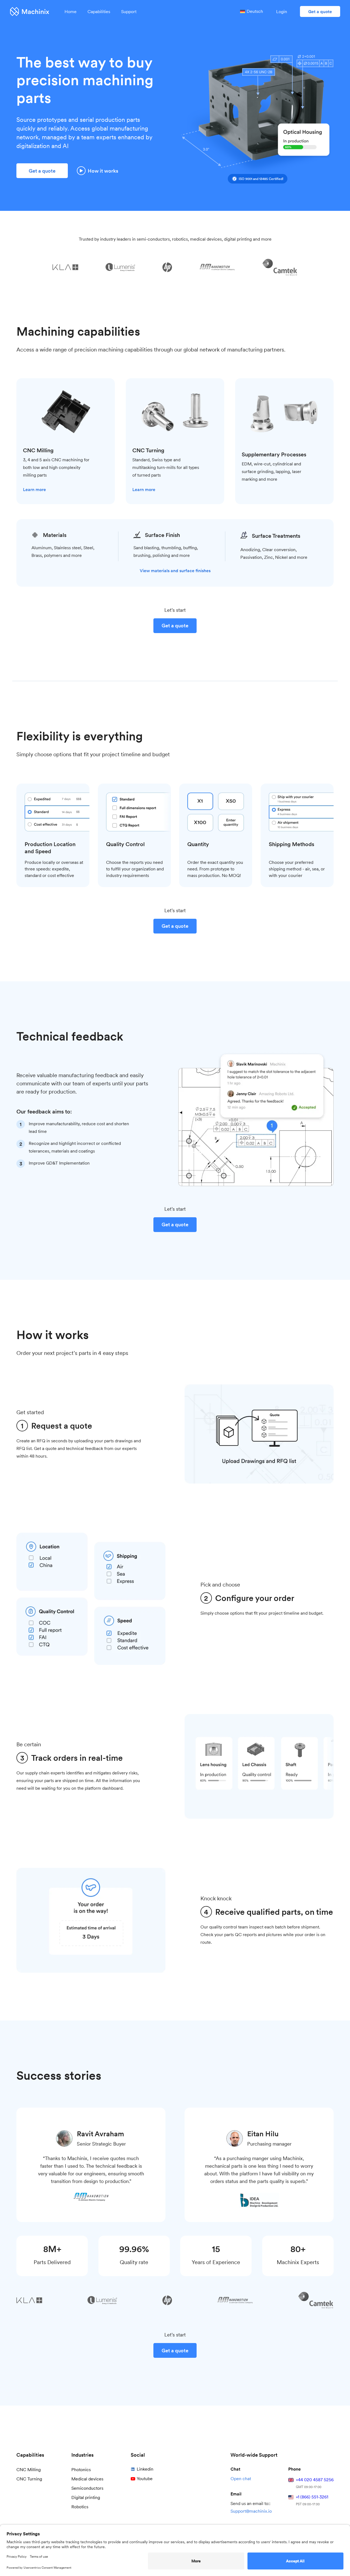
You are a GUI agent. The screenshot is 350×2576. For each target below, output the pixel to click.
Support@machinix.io (251, 2511)
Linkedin (145, 2469)
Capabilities (99, 12)
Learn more (34, 490)
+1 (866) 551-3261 (312, 2497)
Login (282, 12)
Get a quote (320, 12)
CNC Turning (29, 2479)
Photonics (81, 2470)
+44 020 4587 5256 (315, 2480)
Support (129, 12)
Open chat (241, 2479)
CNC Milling (29, 2470)
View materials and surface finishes (175, 571)
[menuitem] (252, 11)
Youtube (145, 2479)
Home (71, 12)
